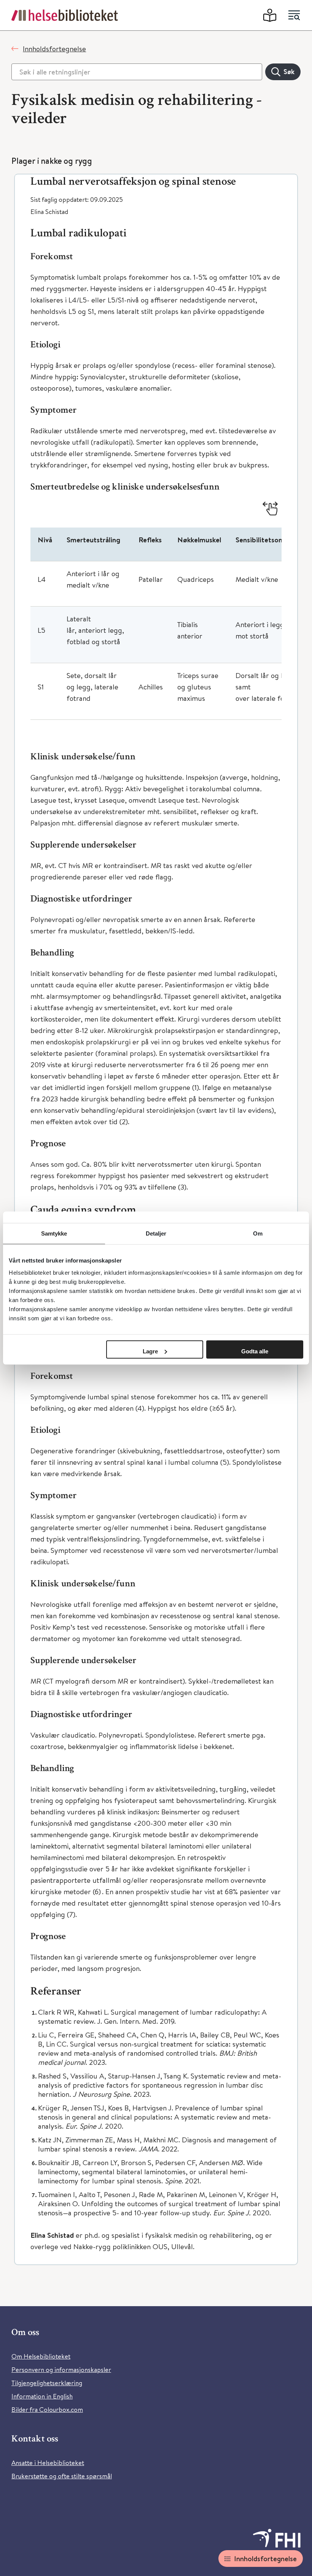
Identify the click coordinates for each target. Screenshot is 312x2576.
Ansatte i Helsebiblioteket (48, 2463)
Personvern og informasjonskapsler (61, 2369)
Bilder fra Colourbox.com (47, 2409)
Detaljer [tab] (156, 1233)
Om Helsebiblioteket (41, 2356)
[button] (156, 182)
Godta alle (255, 1351)
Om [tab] (258, 1233)
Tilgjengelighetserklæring (47, 2383)
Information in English (42, 2396)
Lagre (150, 1351)
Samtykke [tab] (54, 1233)
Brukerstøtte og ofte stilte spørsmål (62, 2476)
